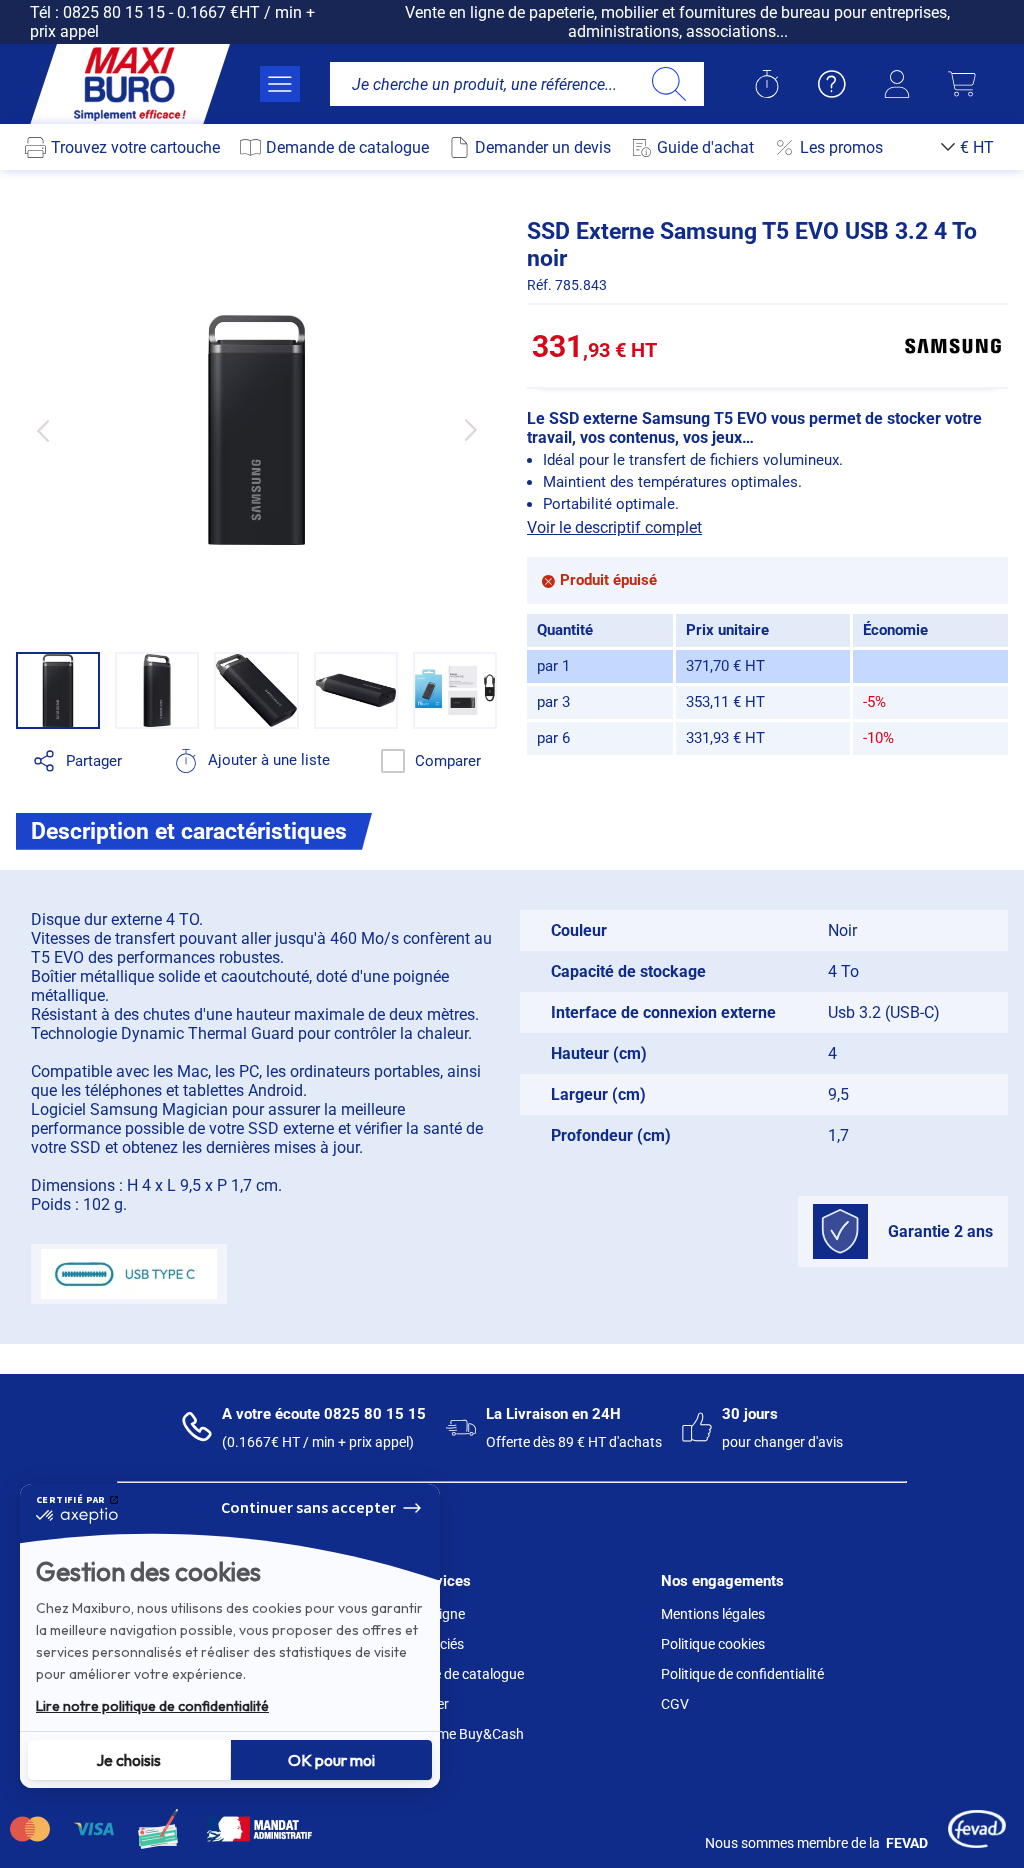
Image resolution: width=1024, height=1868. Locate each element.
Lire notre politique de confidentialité (152, 1706)
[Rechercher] (668, 84)
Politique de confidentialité (742, 1674)
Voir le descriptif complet (614, 527)
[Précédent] (42, 430)
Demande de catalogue (453, 1674)
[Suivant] (470, 430)
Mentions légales (713, 1614)
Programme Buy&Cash (453, 1734)
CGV (675, 1704)
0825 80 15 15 (114, 12)
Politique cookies (713, 1644)
